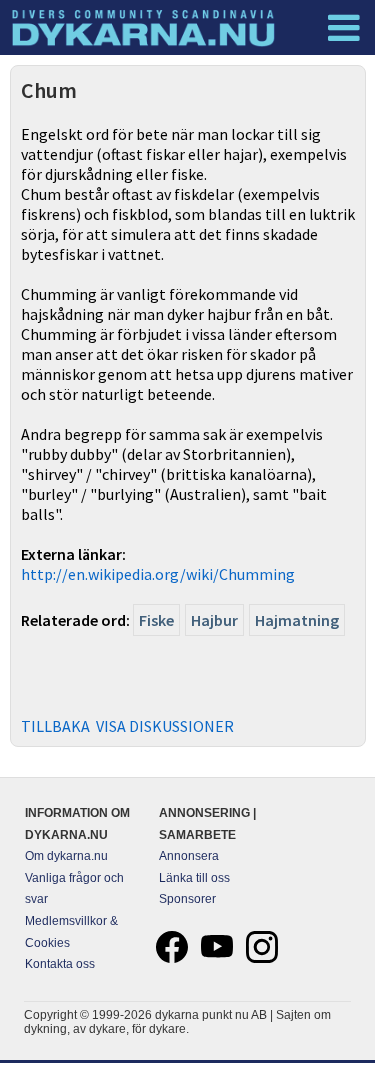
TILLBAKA (55, 726)
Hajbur (214, 620)
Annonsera (189, 856)
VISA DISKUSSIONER (165, 726)
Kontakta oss (60, 964)
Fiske (156, 620)
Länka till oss (194, 878)
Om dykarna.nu (66, 856)
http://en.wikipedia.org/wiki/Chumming (158, 574)
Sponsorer (187, 899)
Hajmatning (297, 620)
